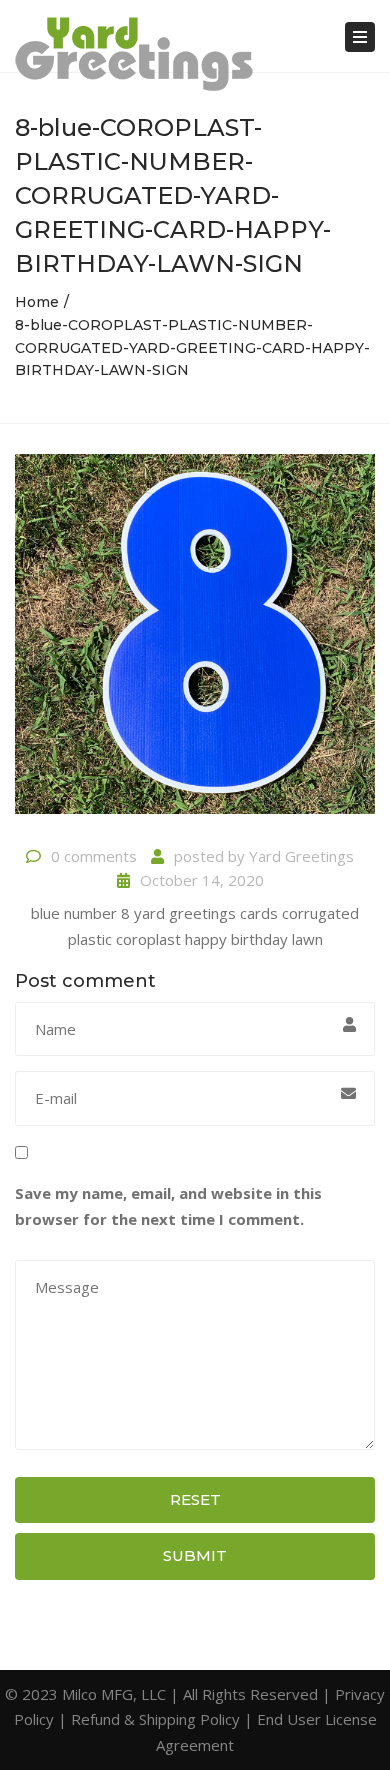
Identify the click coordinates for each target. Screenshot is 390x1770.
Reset (195, 1499)
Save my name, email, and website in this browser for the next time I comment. (168, 1206)
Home (37, 302)
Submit (195, 1555)
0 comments (94, 856)
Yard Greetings (301, 856)
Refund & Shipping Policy (155, 1719)
